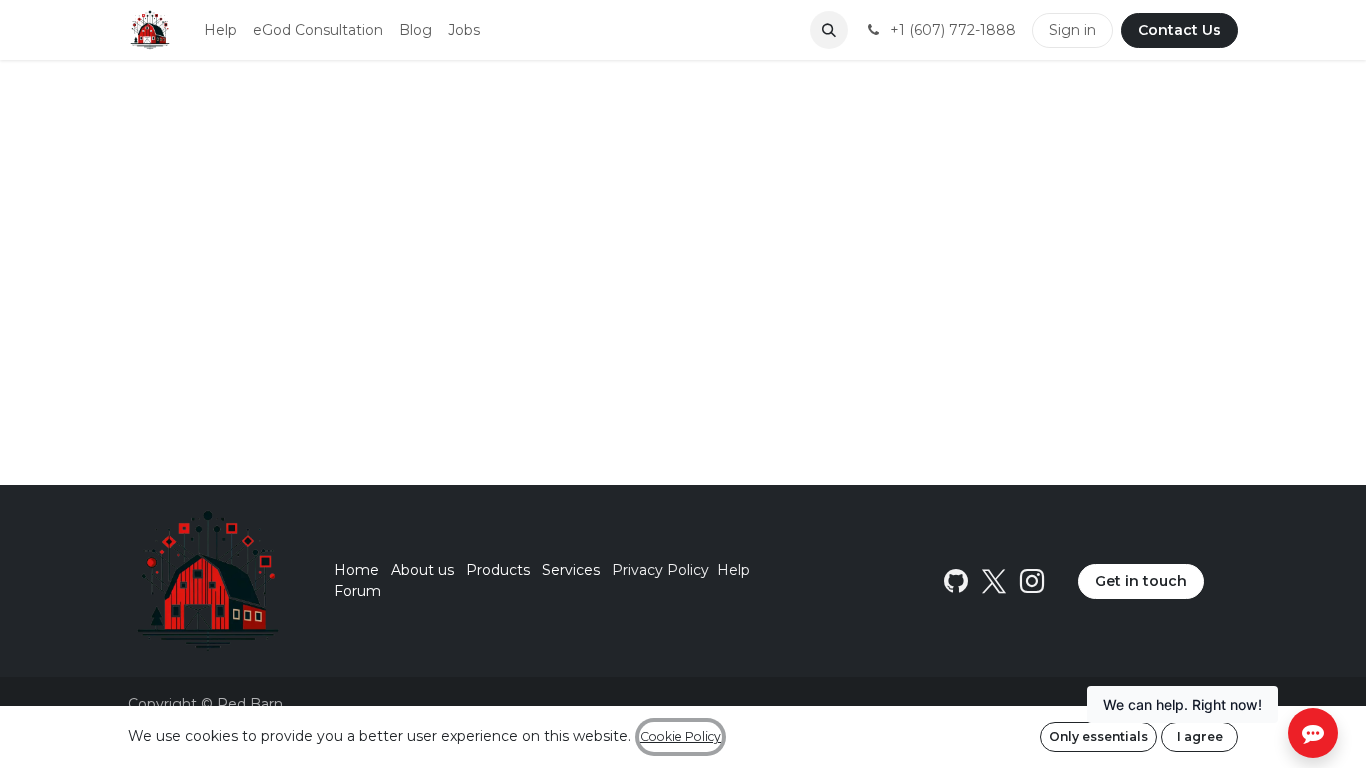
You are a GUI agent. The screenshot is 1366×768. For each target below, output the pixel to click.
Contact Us (1179, 30)
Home (356, 570)
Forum (357, 591)
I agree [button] (1200, 736)
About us (422, 570)
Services (571, 570)
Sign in (1072, 30)
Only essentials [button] (1098, 736)
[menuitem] (220, 30)
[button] (829, 30)
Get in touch (1141, 581)
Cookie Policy (680, 736)
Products (498, 570)
